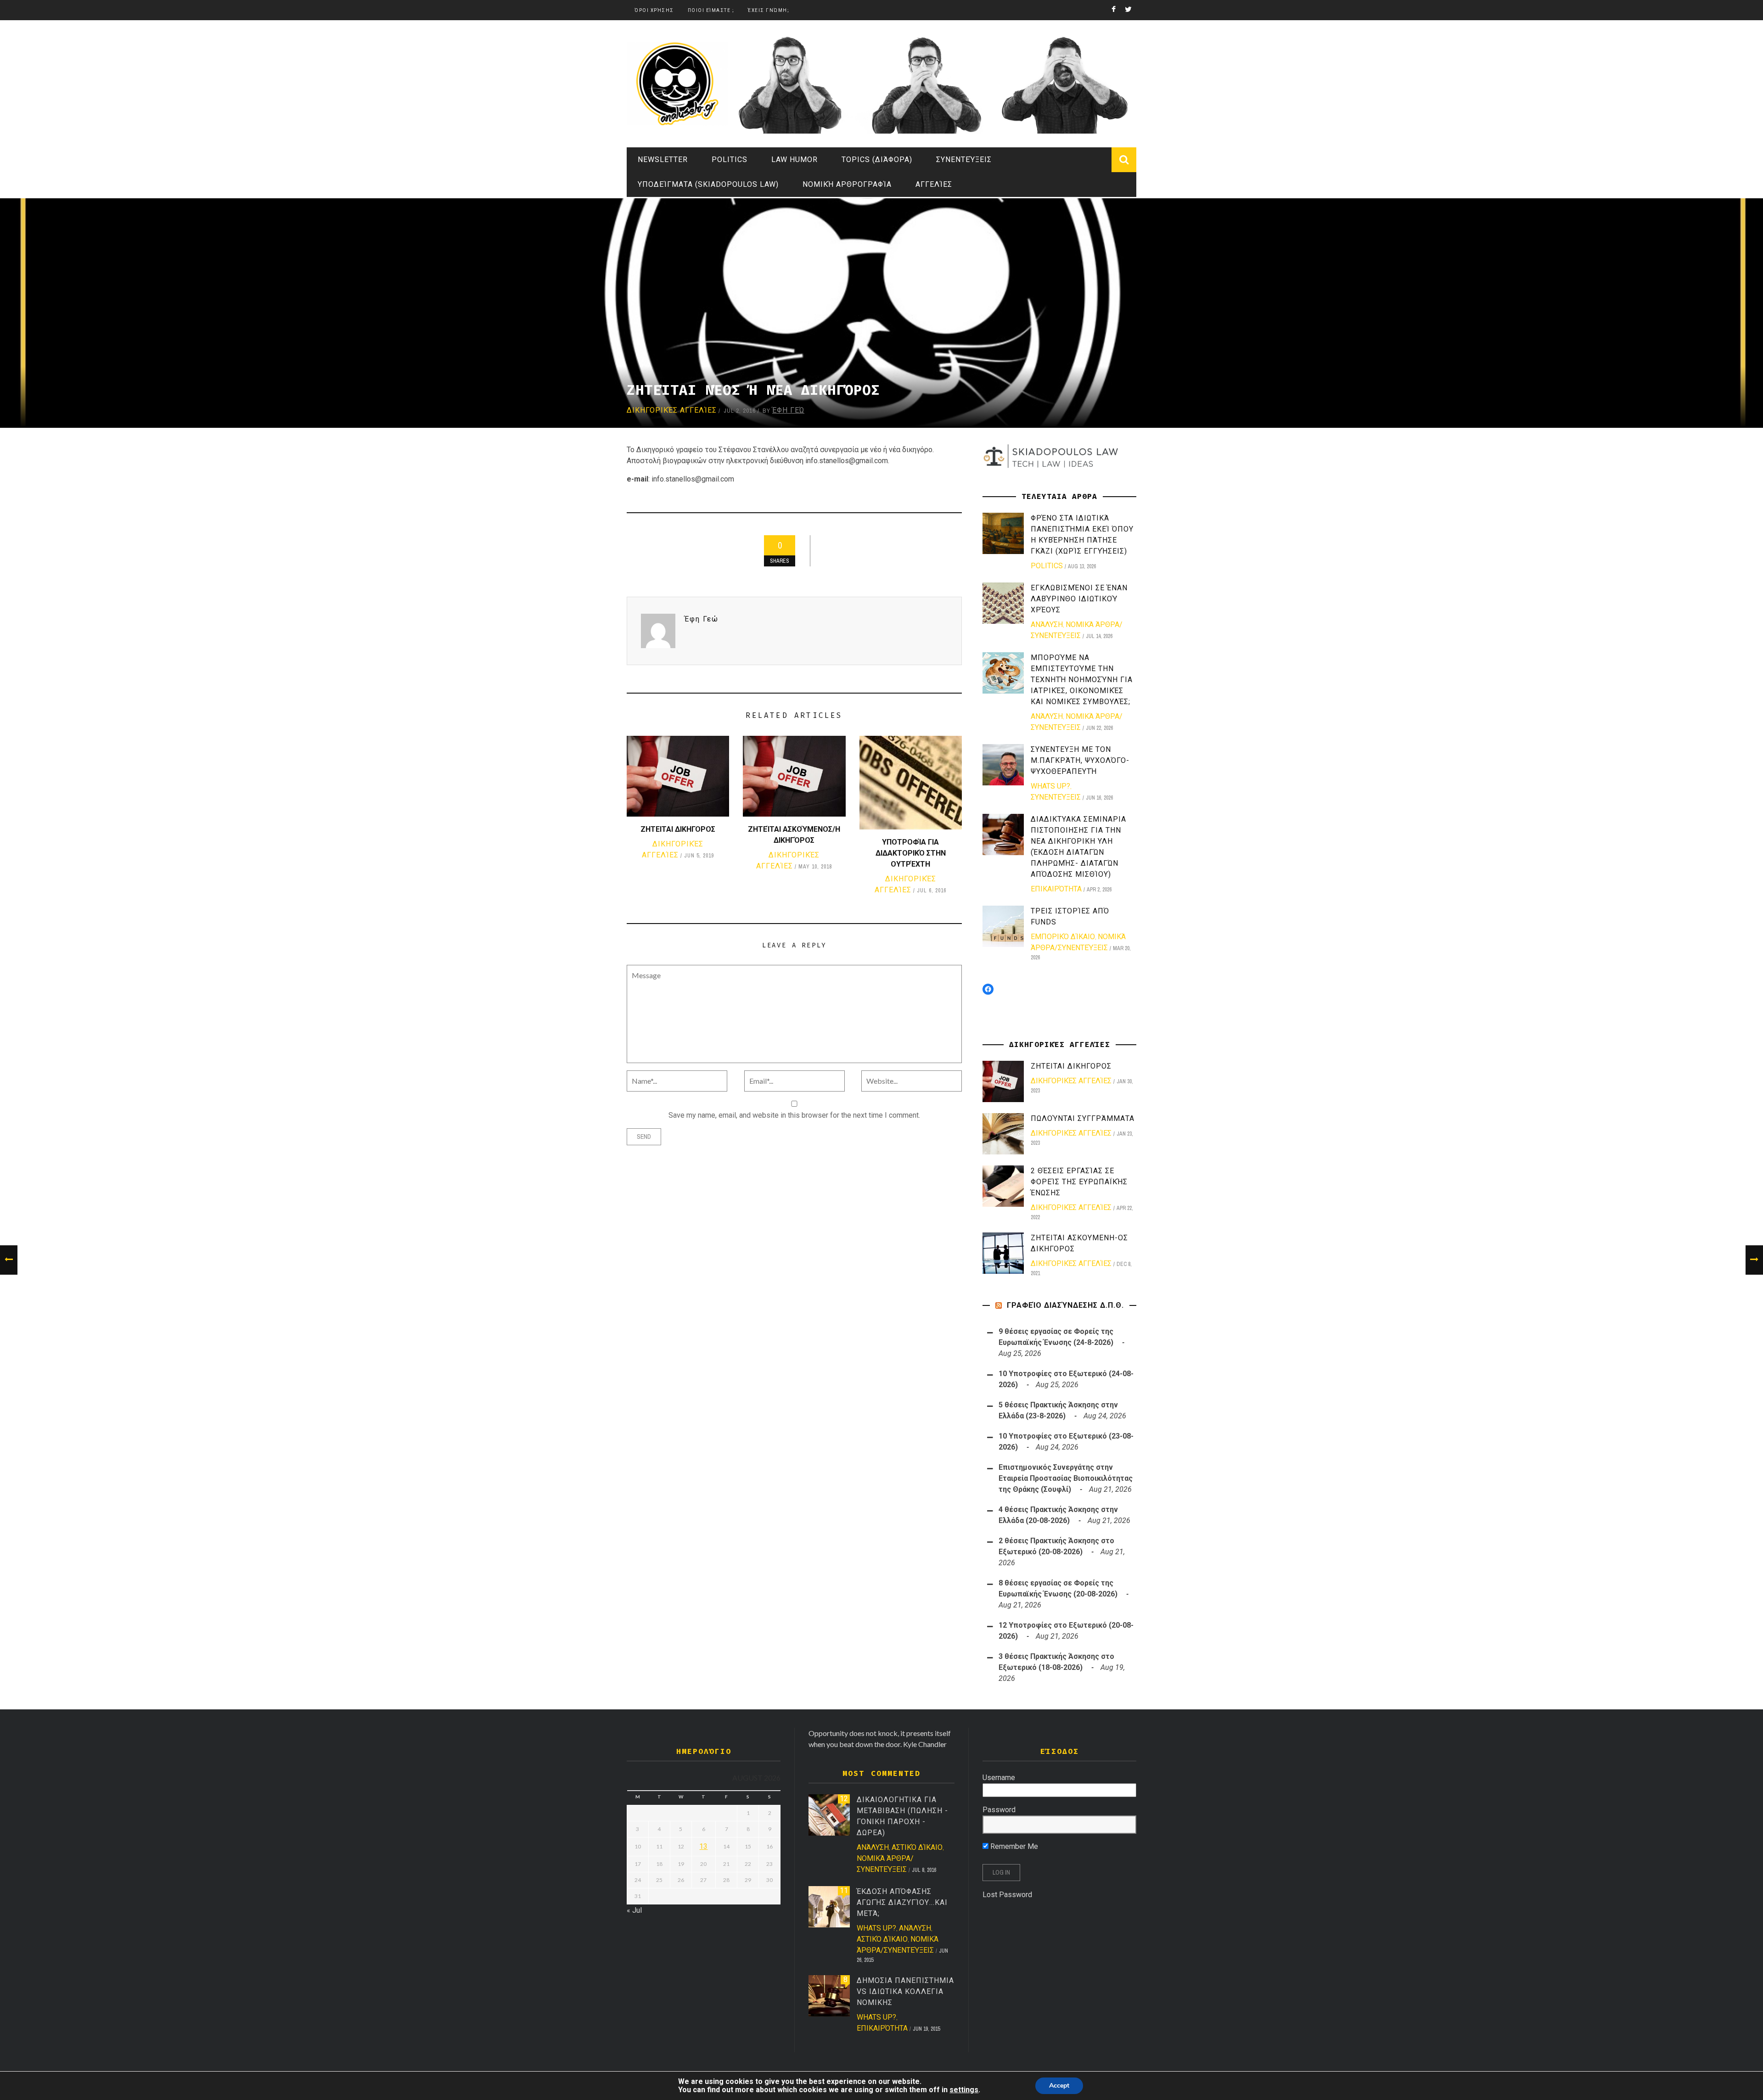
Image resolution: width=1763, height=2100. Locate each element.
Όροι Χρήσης (654, 10)
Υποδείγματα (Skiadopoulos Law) (708, 184)
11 (844, 1890)
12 (844, 1799)
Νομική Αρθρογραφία (847, 184)
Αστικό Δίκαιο (917, 1847)
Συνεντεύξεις (964, 160)
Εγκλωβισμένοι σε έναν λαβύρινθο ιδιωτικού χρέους (1079, 599)
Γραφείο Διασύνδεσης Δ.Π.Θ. (1065, 1305)
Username (999, 1778)
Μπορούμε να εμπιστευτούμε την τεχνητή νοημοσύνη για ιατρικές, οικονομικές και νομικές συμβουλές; (1082, 680)
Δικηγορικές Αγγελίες (672, 410)
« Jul (634, 1910)
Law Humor (794, 160)
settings (964, 2090)
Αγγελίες (934, 184)
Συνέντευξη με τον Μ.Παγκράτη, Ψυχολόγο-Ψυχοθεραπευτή (1080, 760)
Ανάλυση (1047, 624)
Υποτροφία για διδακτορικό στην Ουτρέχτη (911, 853)
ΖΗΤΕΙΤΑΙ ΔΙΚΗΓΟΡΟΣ (678, 829)
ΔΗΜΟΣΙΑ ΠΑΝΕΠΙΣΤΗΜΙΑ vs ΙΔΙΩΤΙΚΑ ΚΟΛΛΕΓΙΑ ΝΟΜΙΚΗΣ (905, 1991)
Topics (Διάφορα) (877, 160)
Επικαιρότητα (1056, 889)
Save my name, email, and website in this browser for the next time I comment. (794, 1115)
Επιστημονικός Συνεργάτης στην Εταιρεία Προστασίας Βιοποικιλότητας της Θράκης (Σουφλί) (1066, 1478)
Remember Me (1013, 1846)
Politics (730, 160)
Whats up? (1050, 786)
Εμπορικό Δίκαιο (1063, 937)
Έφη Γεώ (788, 410)
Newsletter (663, 160)
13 (703, 1846)
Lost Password (1007, 1895)
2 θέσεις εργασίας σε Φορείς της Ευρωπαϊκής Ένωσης (1079, 1182)
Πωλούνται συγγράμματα (1083, 1118)
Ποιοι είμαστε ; (711, 10)
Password (999, 1810)
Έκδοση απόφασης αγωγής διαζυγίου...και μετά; (902, 1902)
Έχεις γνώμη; (769, 10)
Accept (1059, 2086)
